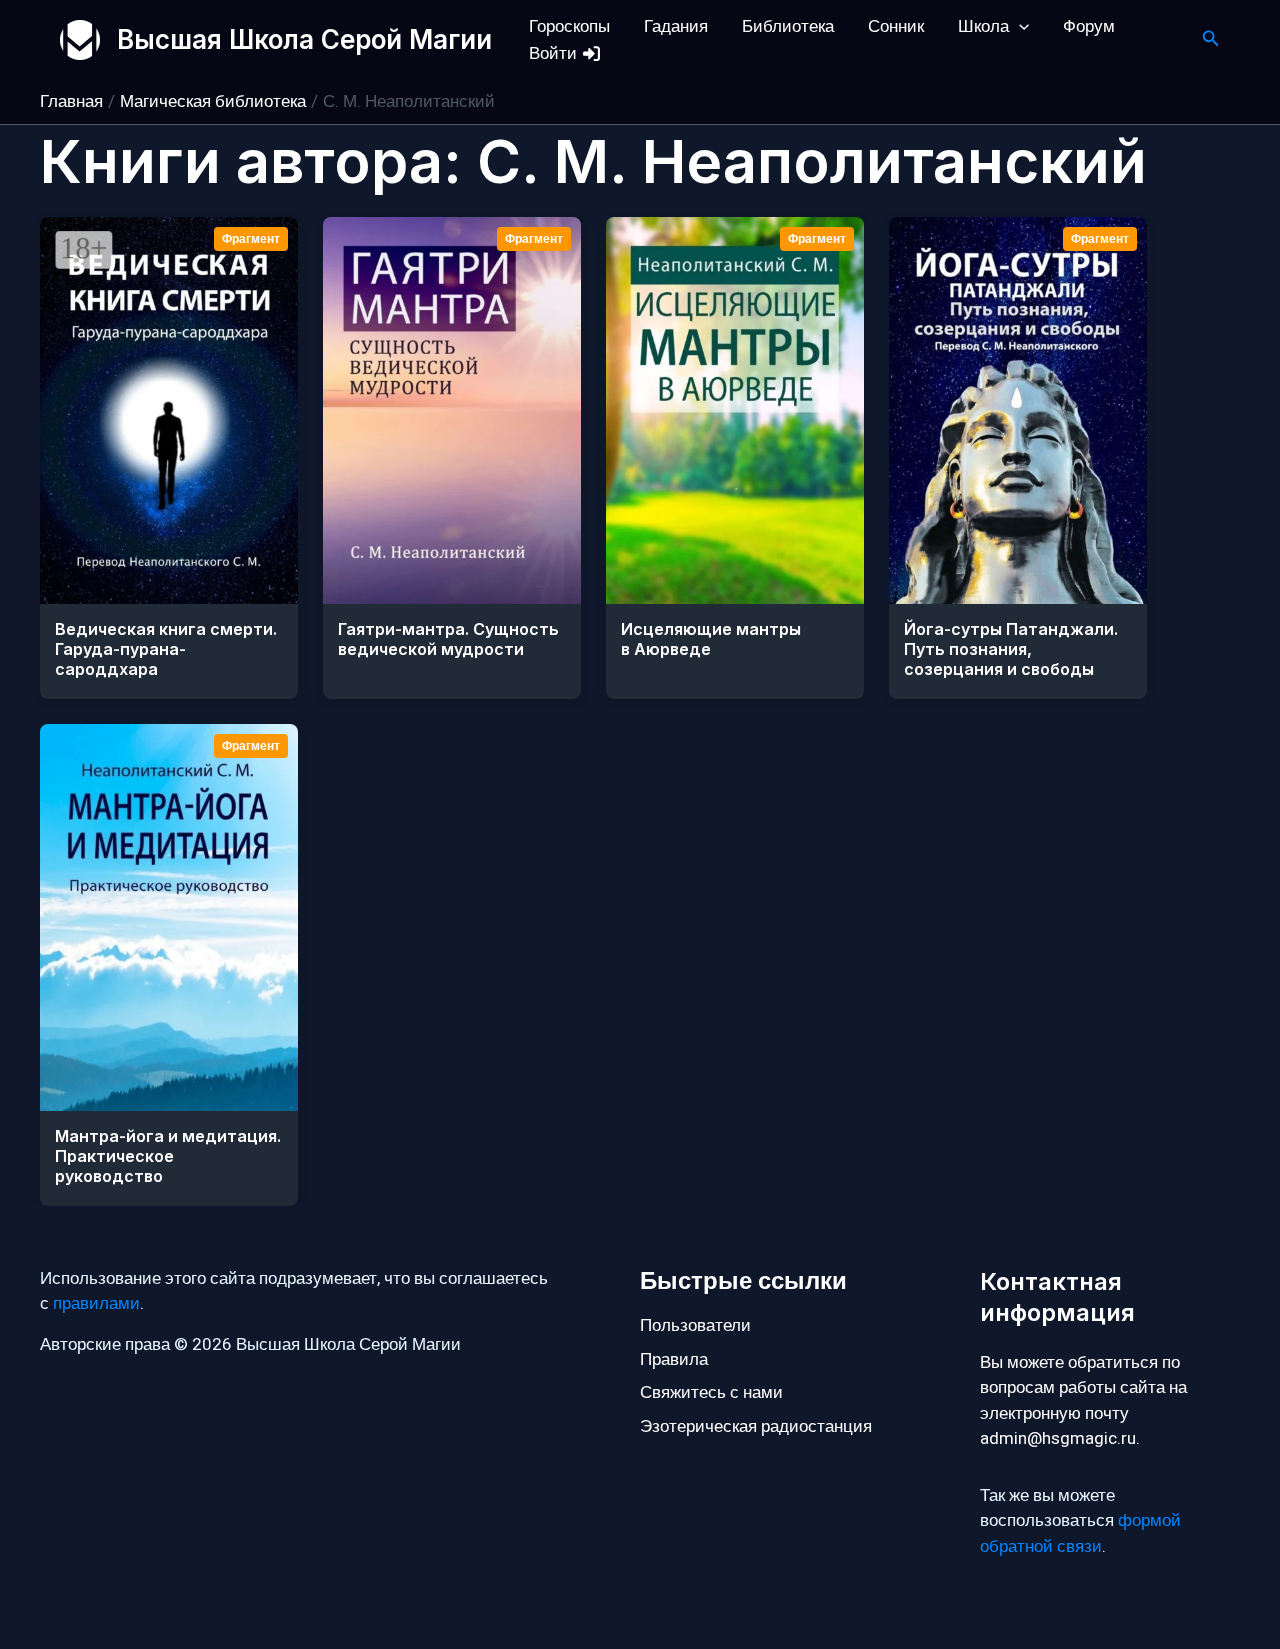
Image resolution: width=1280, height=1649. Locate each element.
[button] (1019, 26)
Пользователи (695, 1325)
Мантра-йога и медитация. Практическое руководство (168, 1156)
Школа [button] (983, 26)
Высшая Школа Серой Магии (304, 39)
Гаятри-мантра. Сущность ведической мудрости (448, 639)
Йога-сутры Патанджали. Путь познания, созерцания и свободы (1011, 649)
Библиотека (788, 26)
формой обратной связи (1080, 1533)
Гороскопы (569, 26)
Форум (1089, 26)
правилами (96, 1303)
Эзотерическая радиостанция (756, 1426)
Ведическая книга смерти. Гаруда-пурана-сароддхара (166, 649)
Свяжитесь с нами (711, 1392)
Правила (674, 1359)
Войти (555, 53)
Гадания (676, 26)
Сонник (896, 26)
